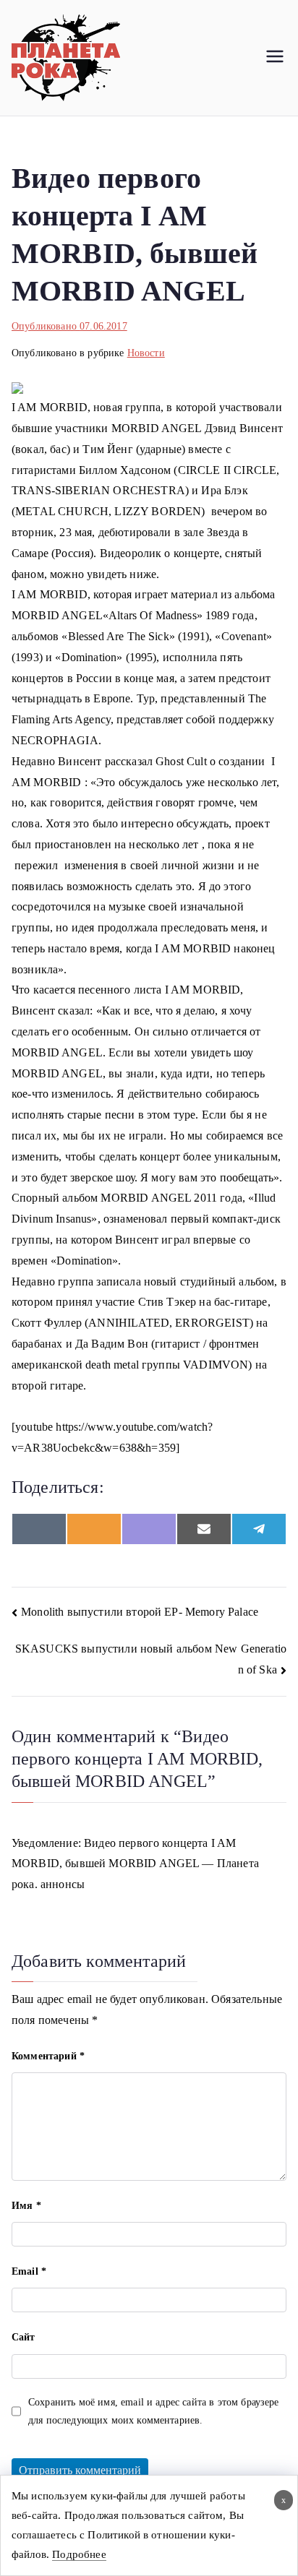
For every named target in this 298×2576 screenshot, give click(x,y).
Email (29, 2271)
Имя (26, 2206)
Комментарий (48, 2056)
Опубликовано (69, 326)
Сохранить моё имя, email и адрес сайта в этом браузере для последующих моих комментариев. (154, 2411)
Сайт (24, 2337)
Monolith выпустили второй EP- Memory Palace (140, 1612)
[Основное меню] (275, 58)
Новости (146, 353)
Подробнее (79, 2554)
